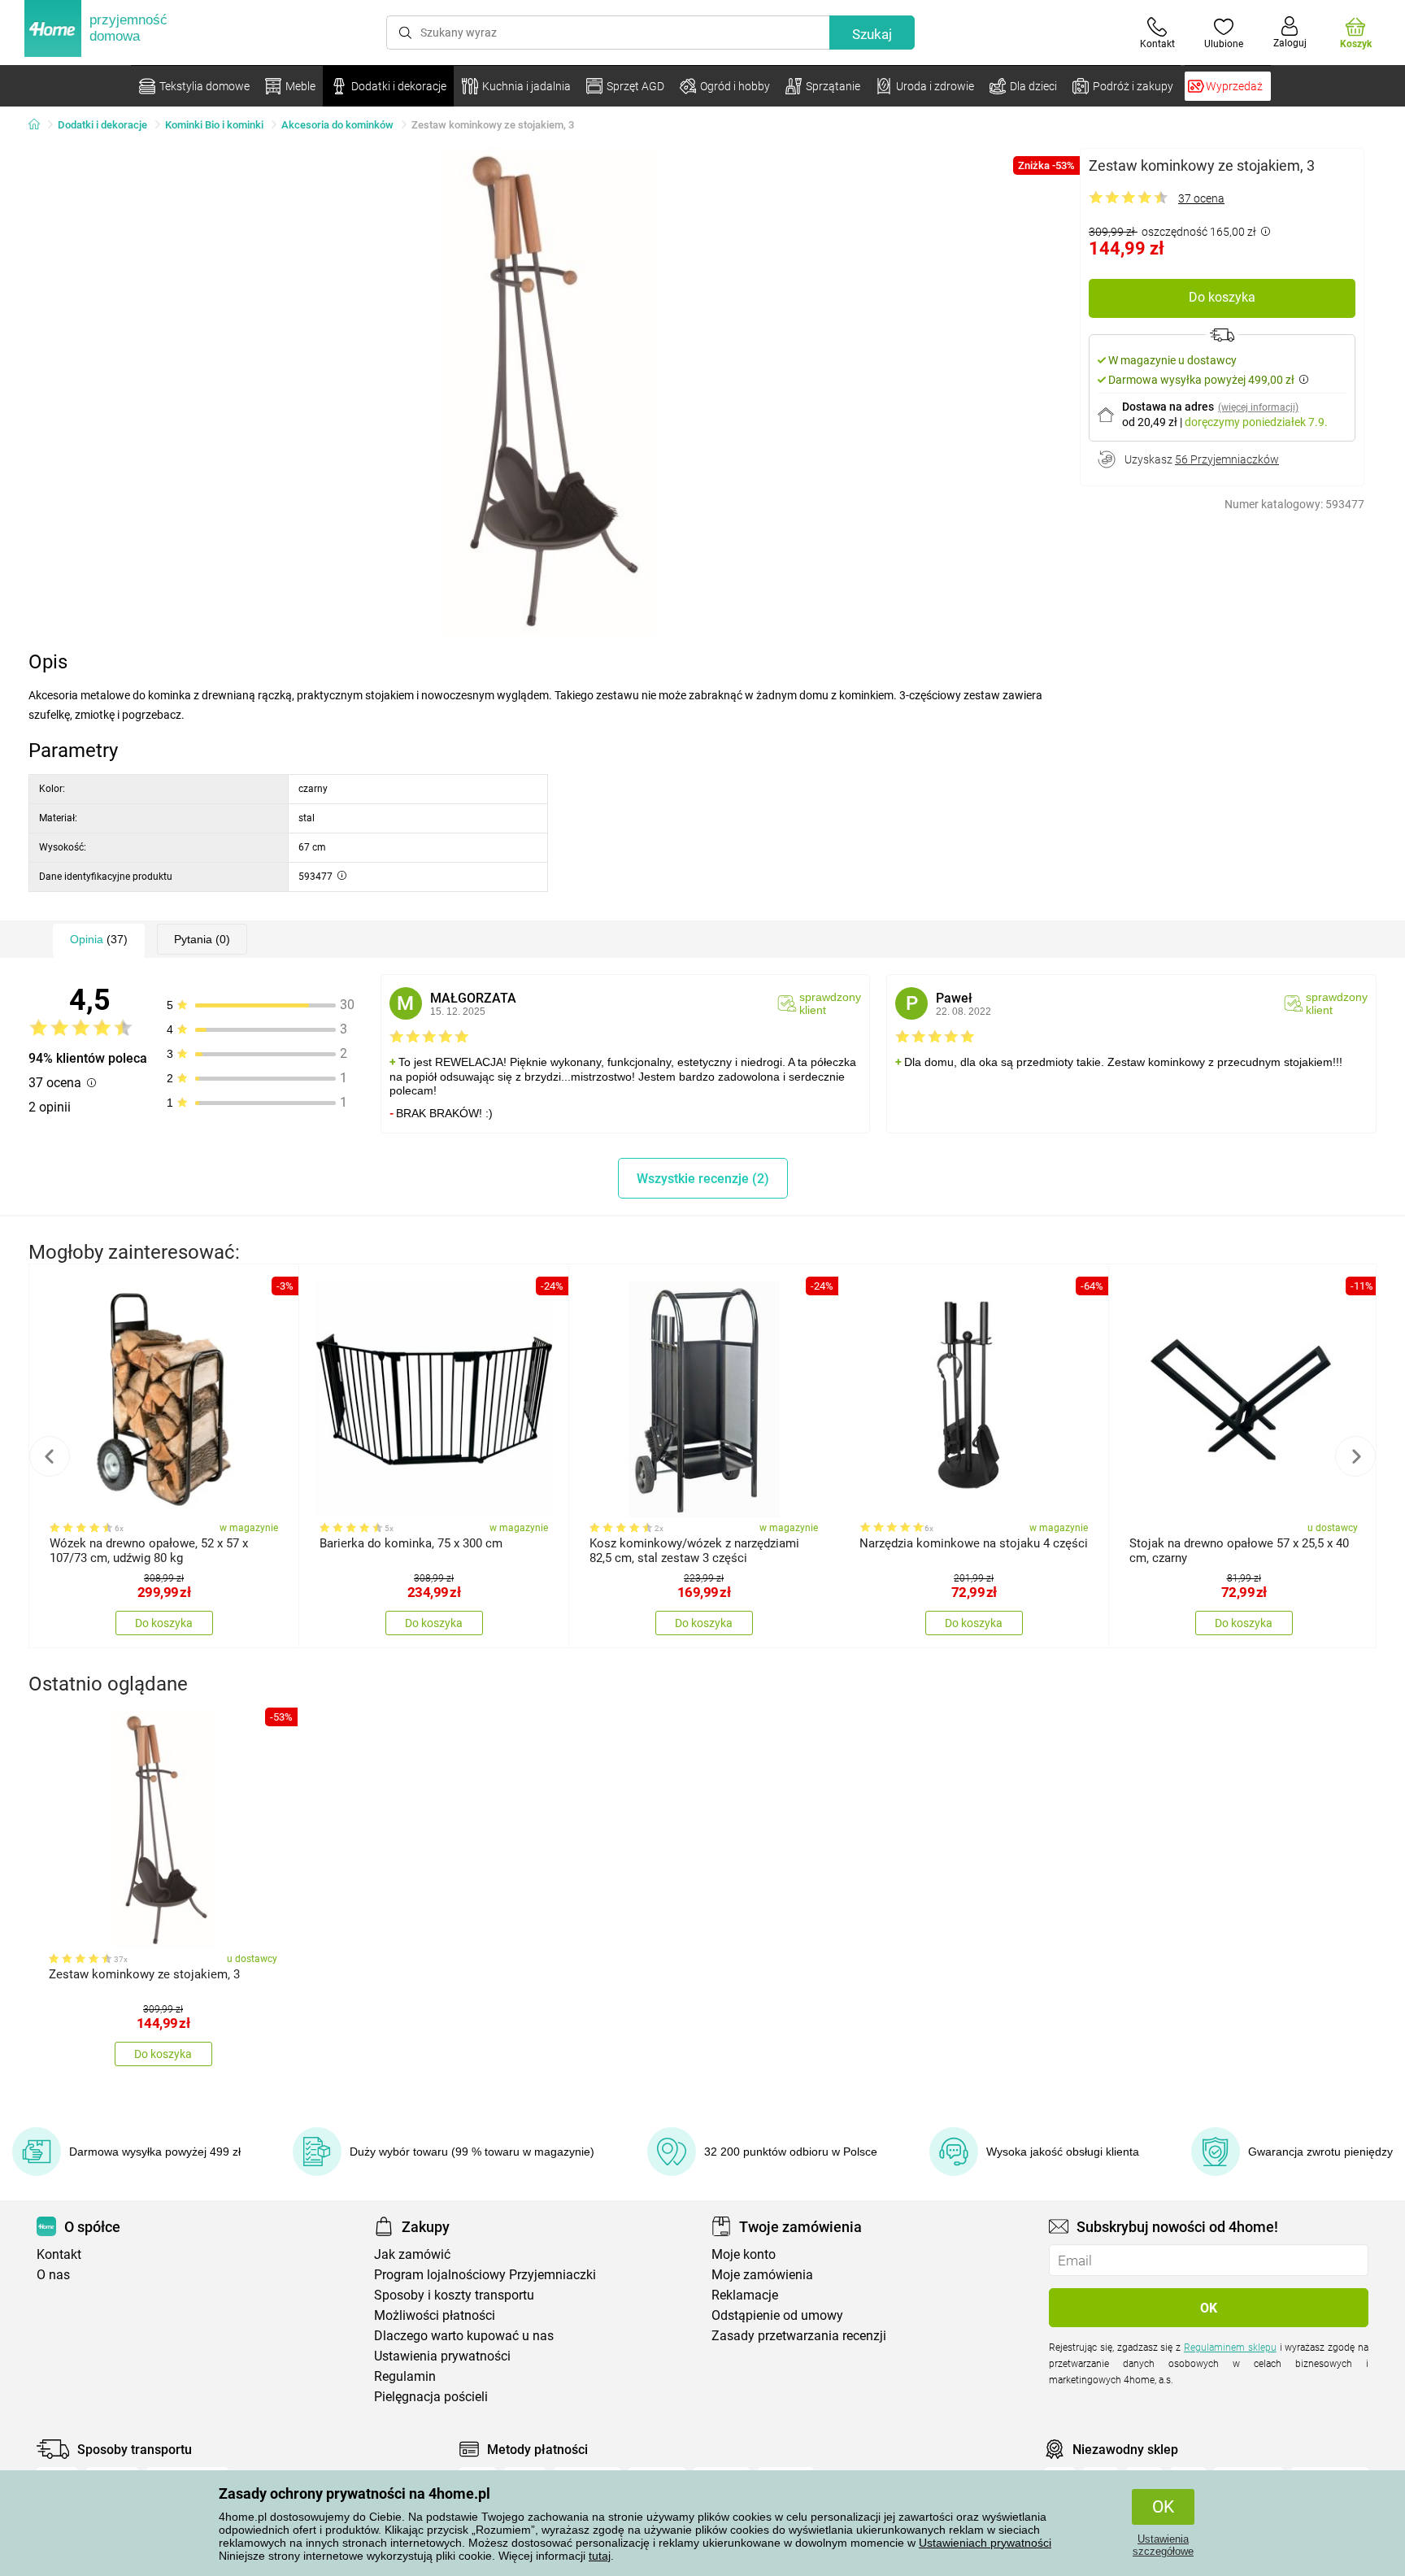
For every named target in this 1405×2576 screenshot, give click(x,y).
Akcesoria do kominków (337, 125)
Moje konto (744, 2254)
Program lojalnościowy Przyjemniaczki (485, 2275)
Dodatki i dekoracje (102, 125)
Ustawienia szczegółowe (1163, 2545)
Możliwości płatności (435, 2315)
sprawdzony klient (830, 1003)
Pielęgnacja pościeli (431, 2397)
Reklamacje (745, 2295)
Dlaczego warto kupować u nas (464, 2336)
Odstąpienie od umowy (777, 2315)
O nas (53, 2275)
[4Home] (40, 125)
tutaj (600, 2556)
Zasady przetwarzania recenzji (799, 2336)
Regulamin (405, 2376)
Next (1355, 1456)
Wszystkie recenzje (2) (703, 1179)
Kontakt (59, 2254)
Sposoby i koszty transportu (454, 2295)
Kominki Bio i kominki (214, 125)
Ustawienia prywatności (442, 2356)
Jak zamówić (412, 2254)
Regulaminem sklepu (1230, 2348)
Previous (50, 1456)
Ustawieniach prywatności (985, 2543)
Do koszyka (1222, 297)
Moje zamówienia (762, 2275)
